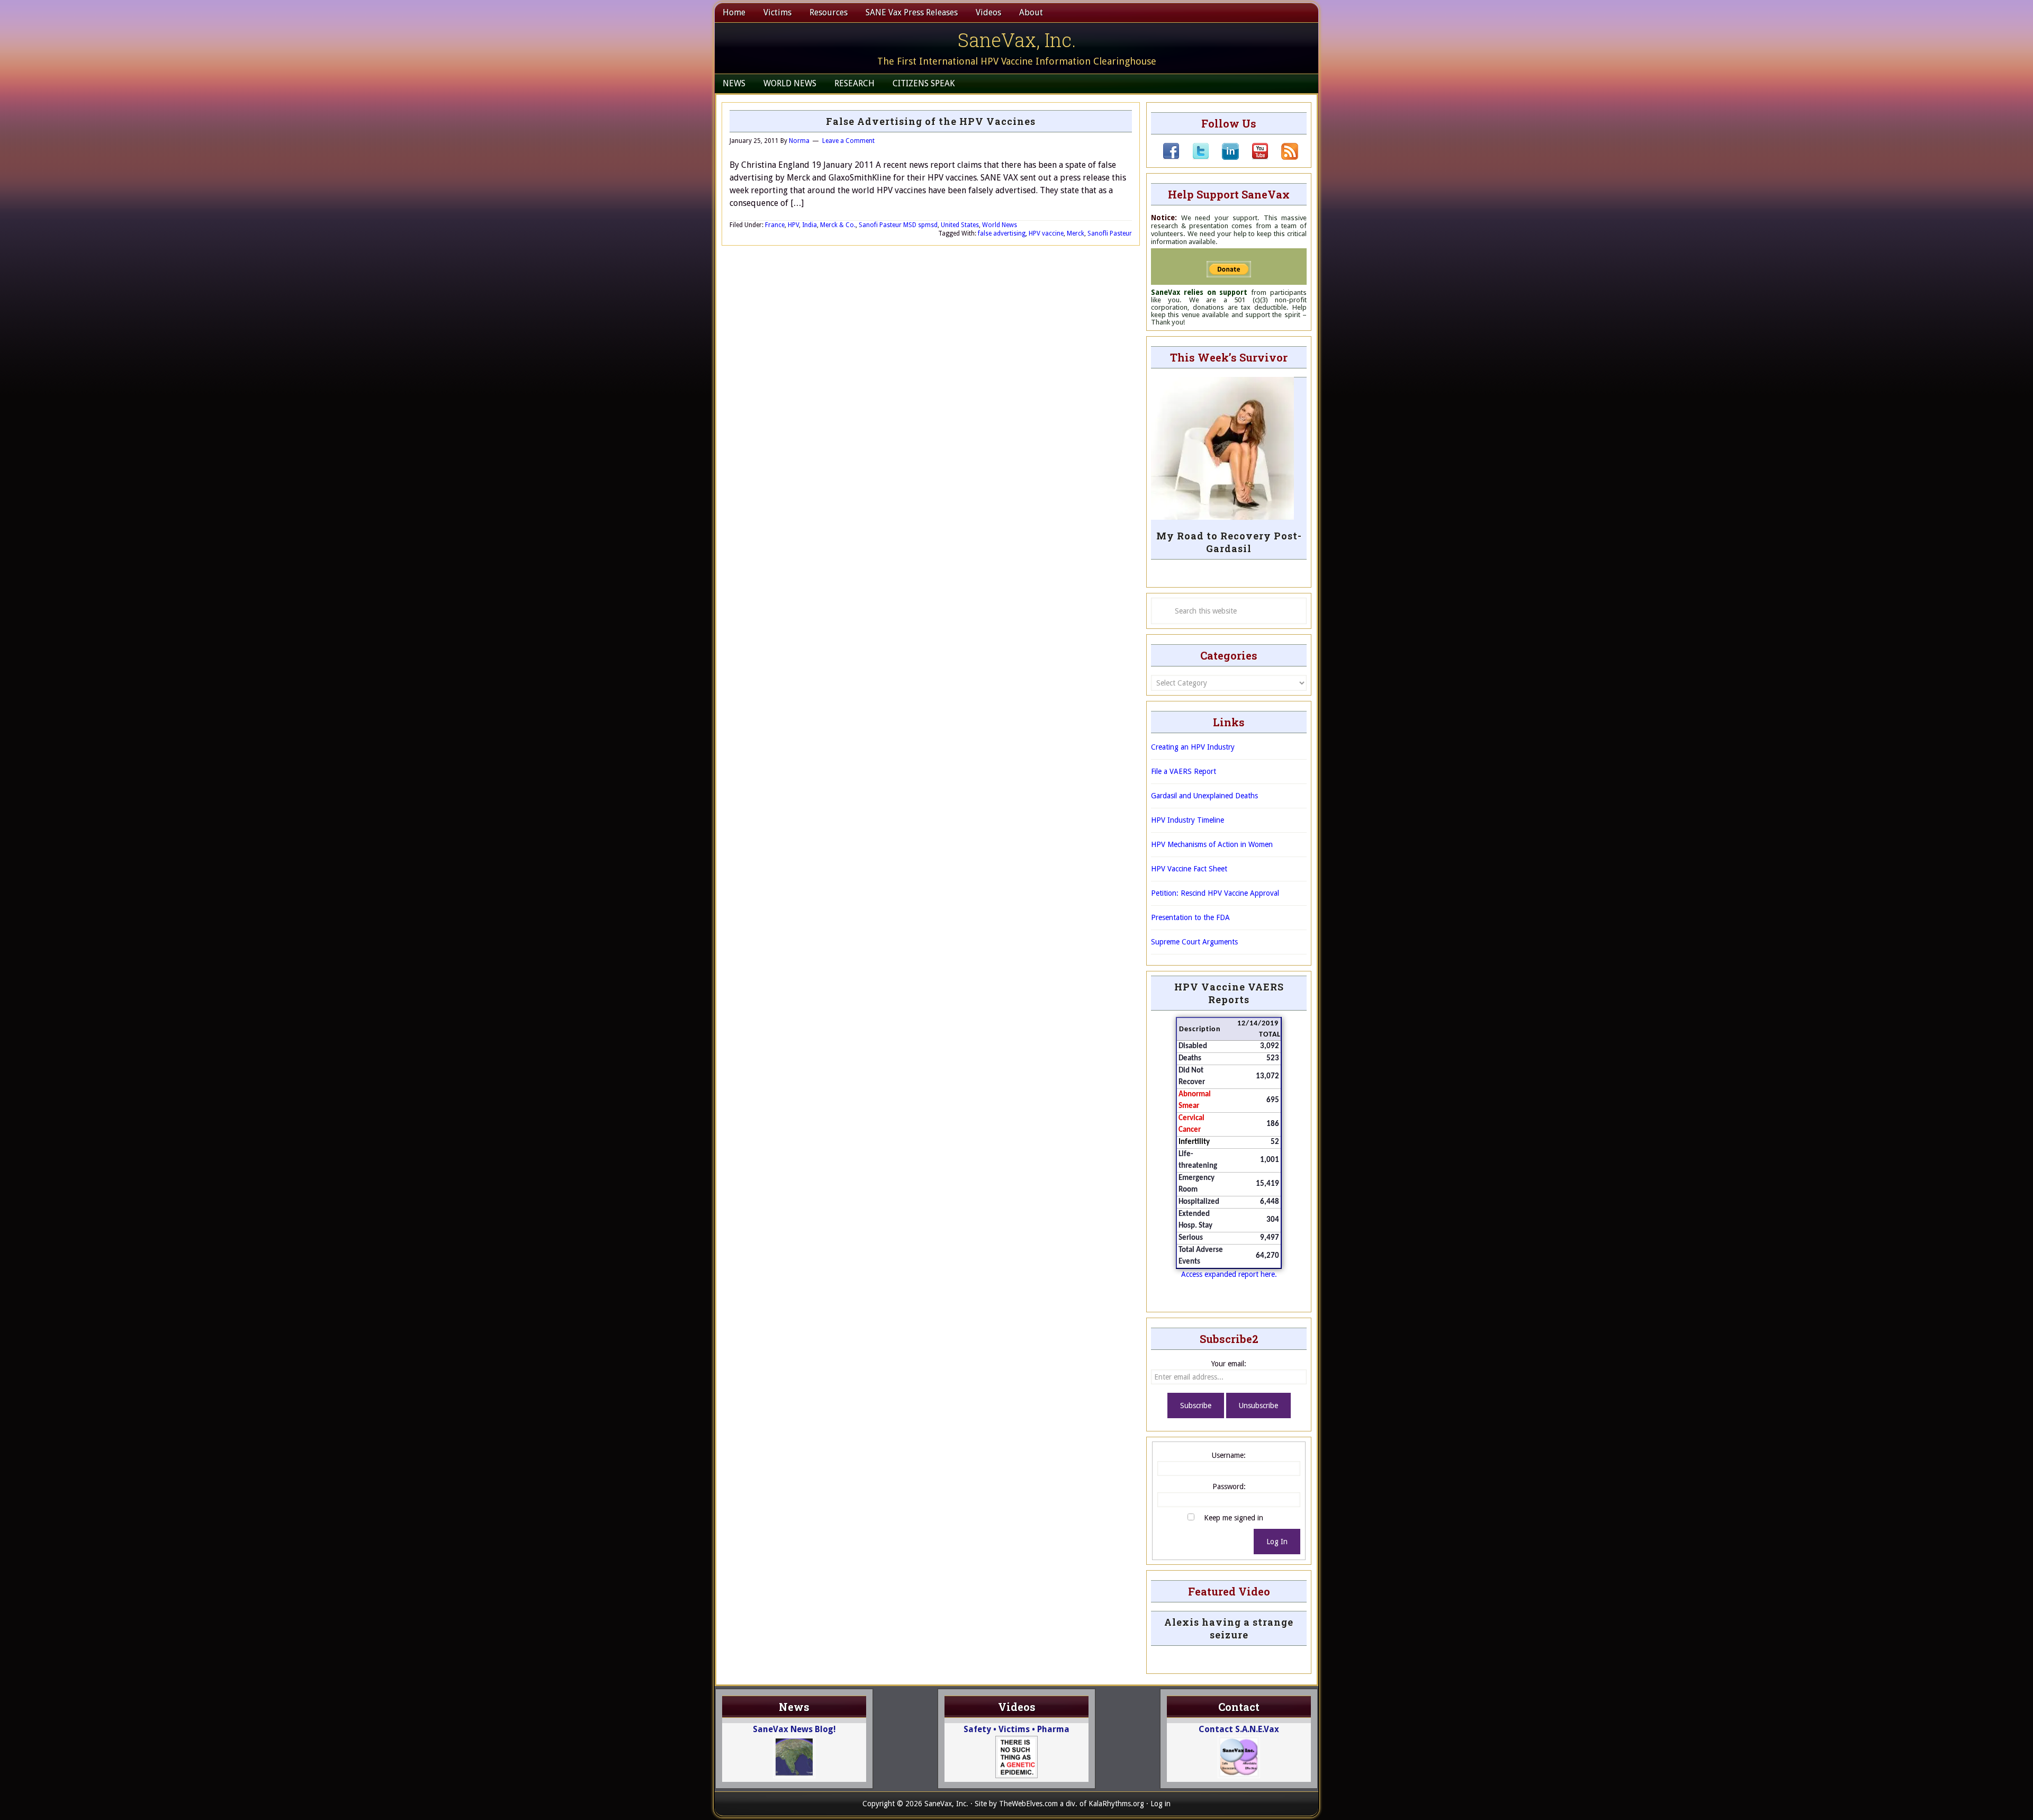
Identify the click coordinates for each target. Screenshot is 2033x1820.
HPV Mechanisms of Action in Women (1212, 844)
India (809, 225)
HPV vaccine (1046, 233)
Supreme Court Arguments (1194, 942)
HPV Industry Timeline (1188, 820)
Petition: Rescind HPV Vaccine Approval (1215, 893)
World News (1000, 225)
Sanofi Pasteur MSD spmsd (898, 225)
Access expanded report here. (1229, 1274)
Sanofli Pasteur (1110, 233)
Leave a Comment (848, 141)
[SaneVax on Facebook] (1171, 157)
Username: (1229, 1455)
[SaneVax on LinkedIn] (1224, 157)
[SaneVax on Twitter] (1194, 157)
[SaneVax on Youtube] (1254, 157)
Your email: (1229, 1364)
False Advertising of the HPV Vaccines (931, 121)
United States (960, 225)
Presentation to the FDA (1190, 917)
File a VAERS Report (1184, 771)
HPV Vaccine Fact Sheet (1189, 869)
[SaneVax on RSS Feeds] (1283, 157)
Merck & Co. (838, 225)
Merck (1076, 233)
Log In (1277, 1542)
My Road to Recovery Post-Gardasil (1229, 542)
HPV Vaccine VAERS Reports (1229, 993)
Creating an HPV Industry (1193, 747)
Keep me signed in (1234, 1518)
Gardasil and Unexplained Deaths (1204, 796)
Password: (1229, 1486)
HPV (793, 225)
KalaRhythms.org (1116, 1804)
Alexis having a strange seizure (1229, 1628)
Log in (1161, 1804)
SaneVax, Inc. (1017, 40)
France (775, 225)
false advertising (1002, 233)
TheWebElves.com (1028, 1804)
